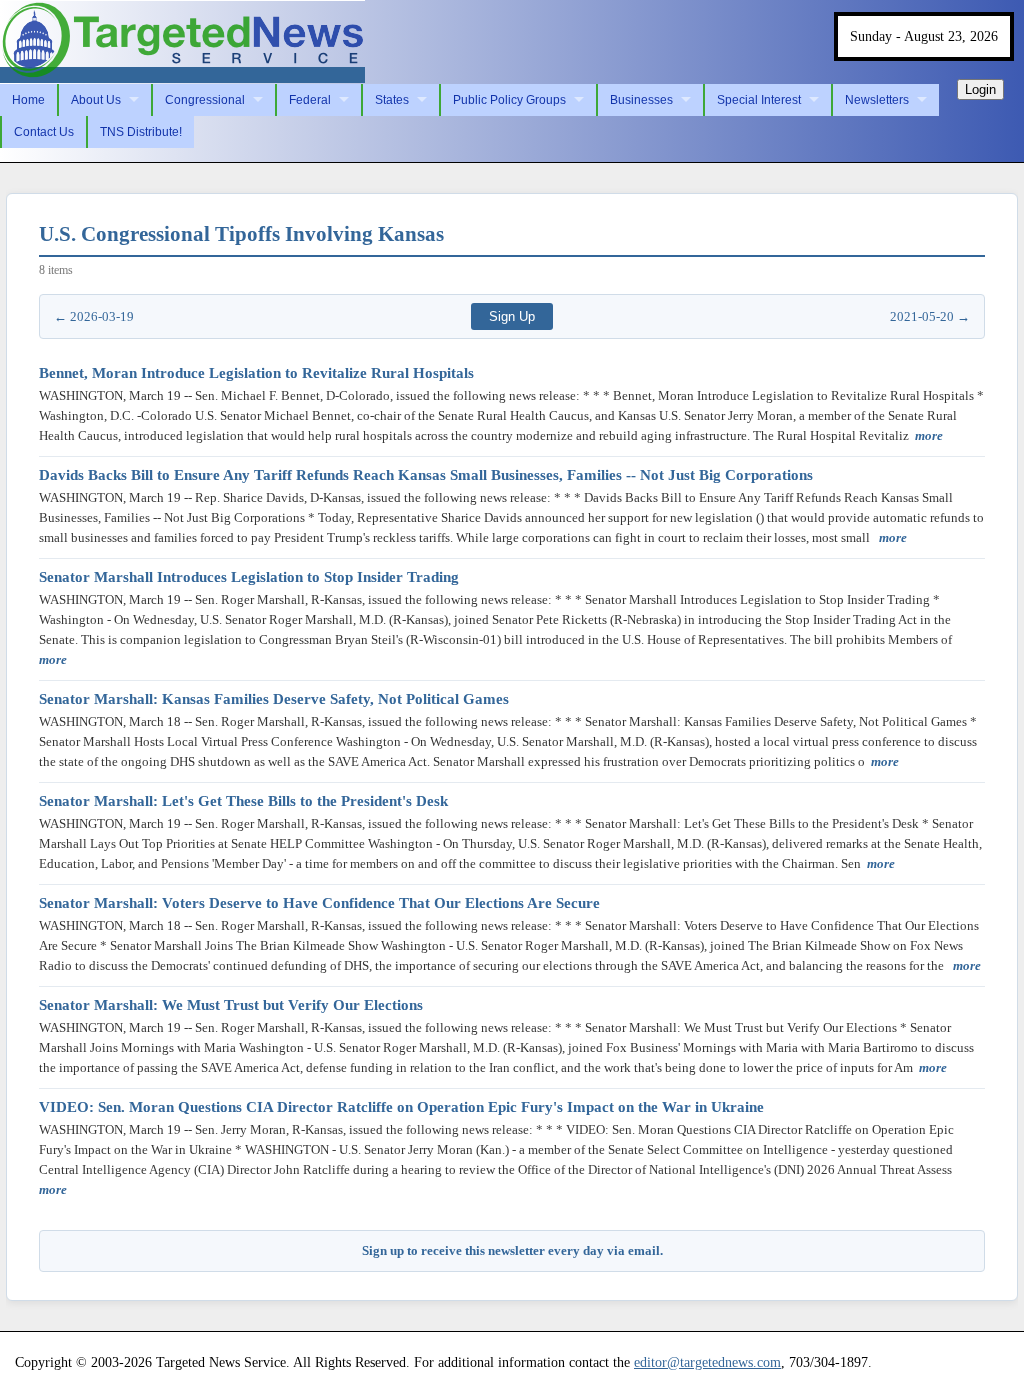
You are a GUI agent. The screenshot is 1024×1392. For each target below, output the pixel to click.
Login (980, 89)
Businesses (641, 100)
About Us (96, 100)
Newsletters (877, 100)
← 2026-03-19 (94, 316)
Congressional (205, 100)
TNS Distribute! (141, 132)
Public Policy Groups (509, 100)
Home (28, 100)
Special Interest (759, 100)
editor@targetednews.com (707, 1362)
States (392, 100)
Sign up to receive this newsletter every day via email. (512, 1250)
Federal (310, 100)
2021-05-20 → (930, 316)
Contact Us (44, 132)
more (929, 435)
